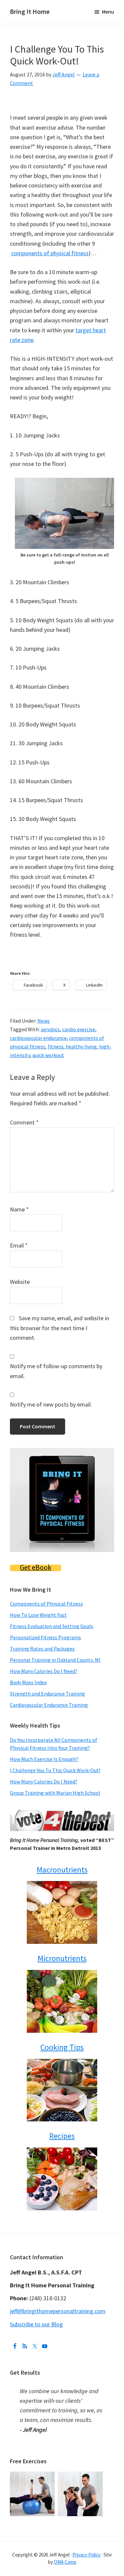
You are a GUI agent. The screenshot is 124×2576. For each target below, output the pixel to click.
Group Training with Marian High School (55, 1793)
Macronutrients (62, 1870)
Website (20, 1282)
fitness (56, 1046)
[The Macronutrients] (62, 1912)
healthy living (81, 1046)
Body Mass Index (28, 1682)
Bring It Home (30, 11)
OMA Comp (65, 2562)
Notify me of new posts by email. (51, 1404)
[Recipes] (62, 2179)
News (43, 1021)
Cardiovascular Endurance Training (49, 1705)
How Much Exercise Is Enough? (44, 1759)
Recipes (62, 2136)
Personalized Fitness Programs (45, 1637)
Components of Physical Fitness (46, 1604)
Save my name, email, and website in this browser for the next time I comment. (60, 1328)
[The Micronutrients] (62, 2001)
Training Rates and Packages (42, 1649)
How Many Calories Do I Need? (44, 1671)
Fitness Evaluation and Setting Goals (52, 1626)
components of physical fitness (50, 253)
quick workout (48, 1055)
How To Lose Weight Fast (38, 1615)
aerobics (50, 1029)
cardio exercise (79, 1029)
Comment (24, 1122)
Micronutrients (62, 1958)
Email (19, 1245)
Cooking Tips (62, 2047)
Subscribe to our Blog (36, 2324)
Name (19, 1209)
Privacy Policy (86, 2555)
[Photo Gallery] (34, 2476)
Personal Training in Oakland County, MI (55, 1660)
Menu (108, 12)
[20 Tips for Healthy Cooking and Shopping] (62, 2090)
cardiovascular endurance (38, 1038)
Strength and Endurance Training (47, 1694)
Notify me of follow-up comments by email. (56, 1371)
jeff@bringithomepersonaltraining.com (58, 2311)
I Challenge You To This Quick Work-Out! (55, 1770)
